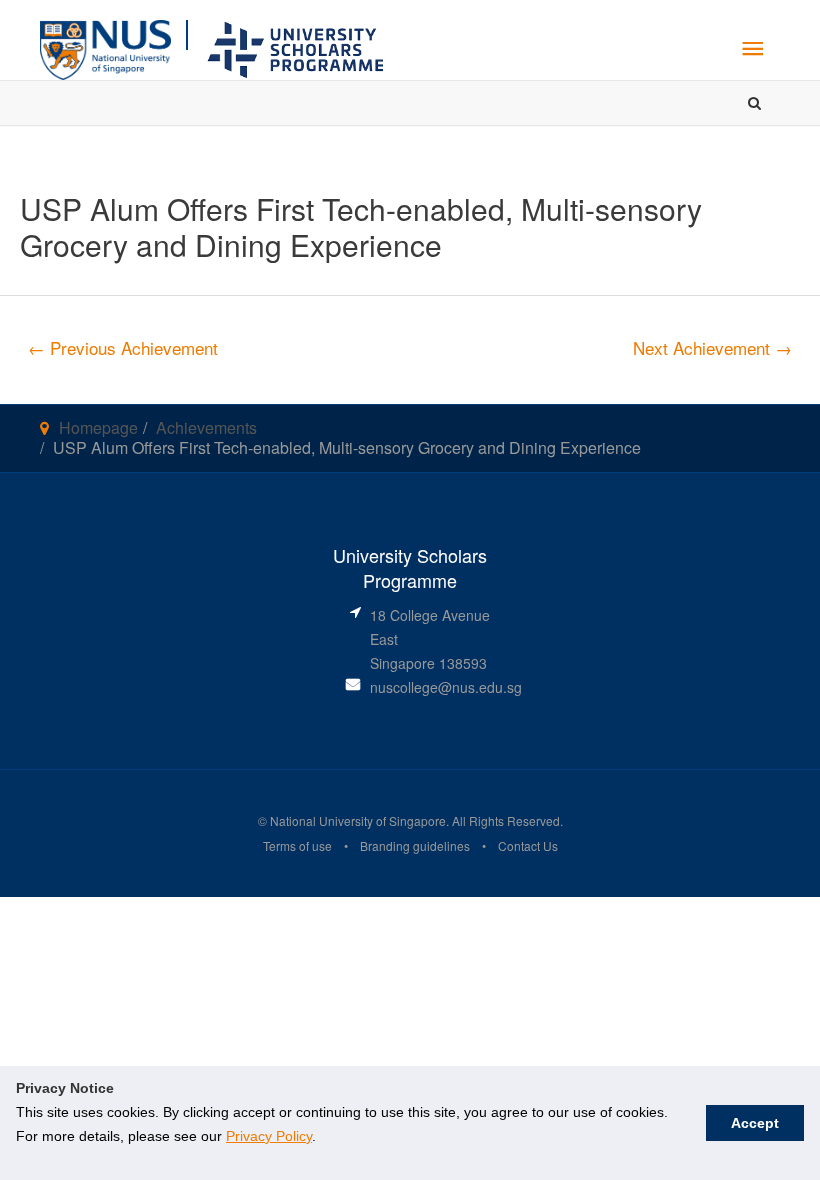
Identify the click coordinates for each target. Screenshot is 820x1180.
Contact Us (528, 845)
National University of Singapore (356, 820)
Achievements (206, 427)
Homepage (98, 427)
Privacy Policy (269, 1136)
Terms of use (297, 845)
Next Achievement (712, 347)
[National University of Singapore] (105, 47)
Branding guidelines (415, 845)
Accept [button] (755, 1123)
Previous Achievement (123, 347)
